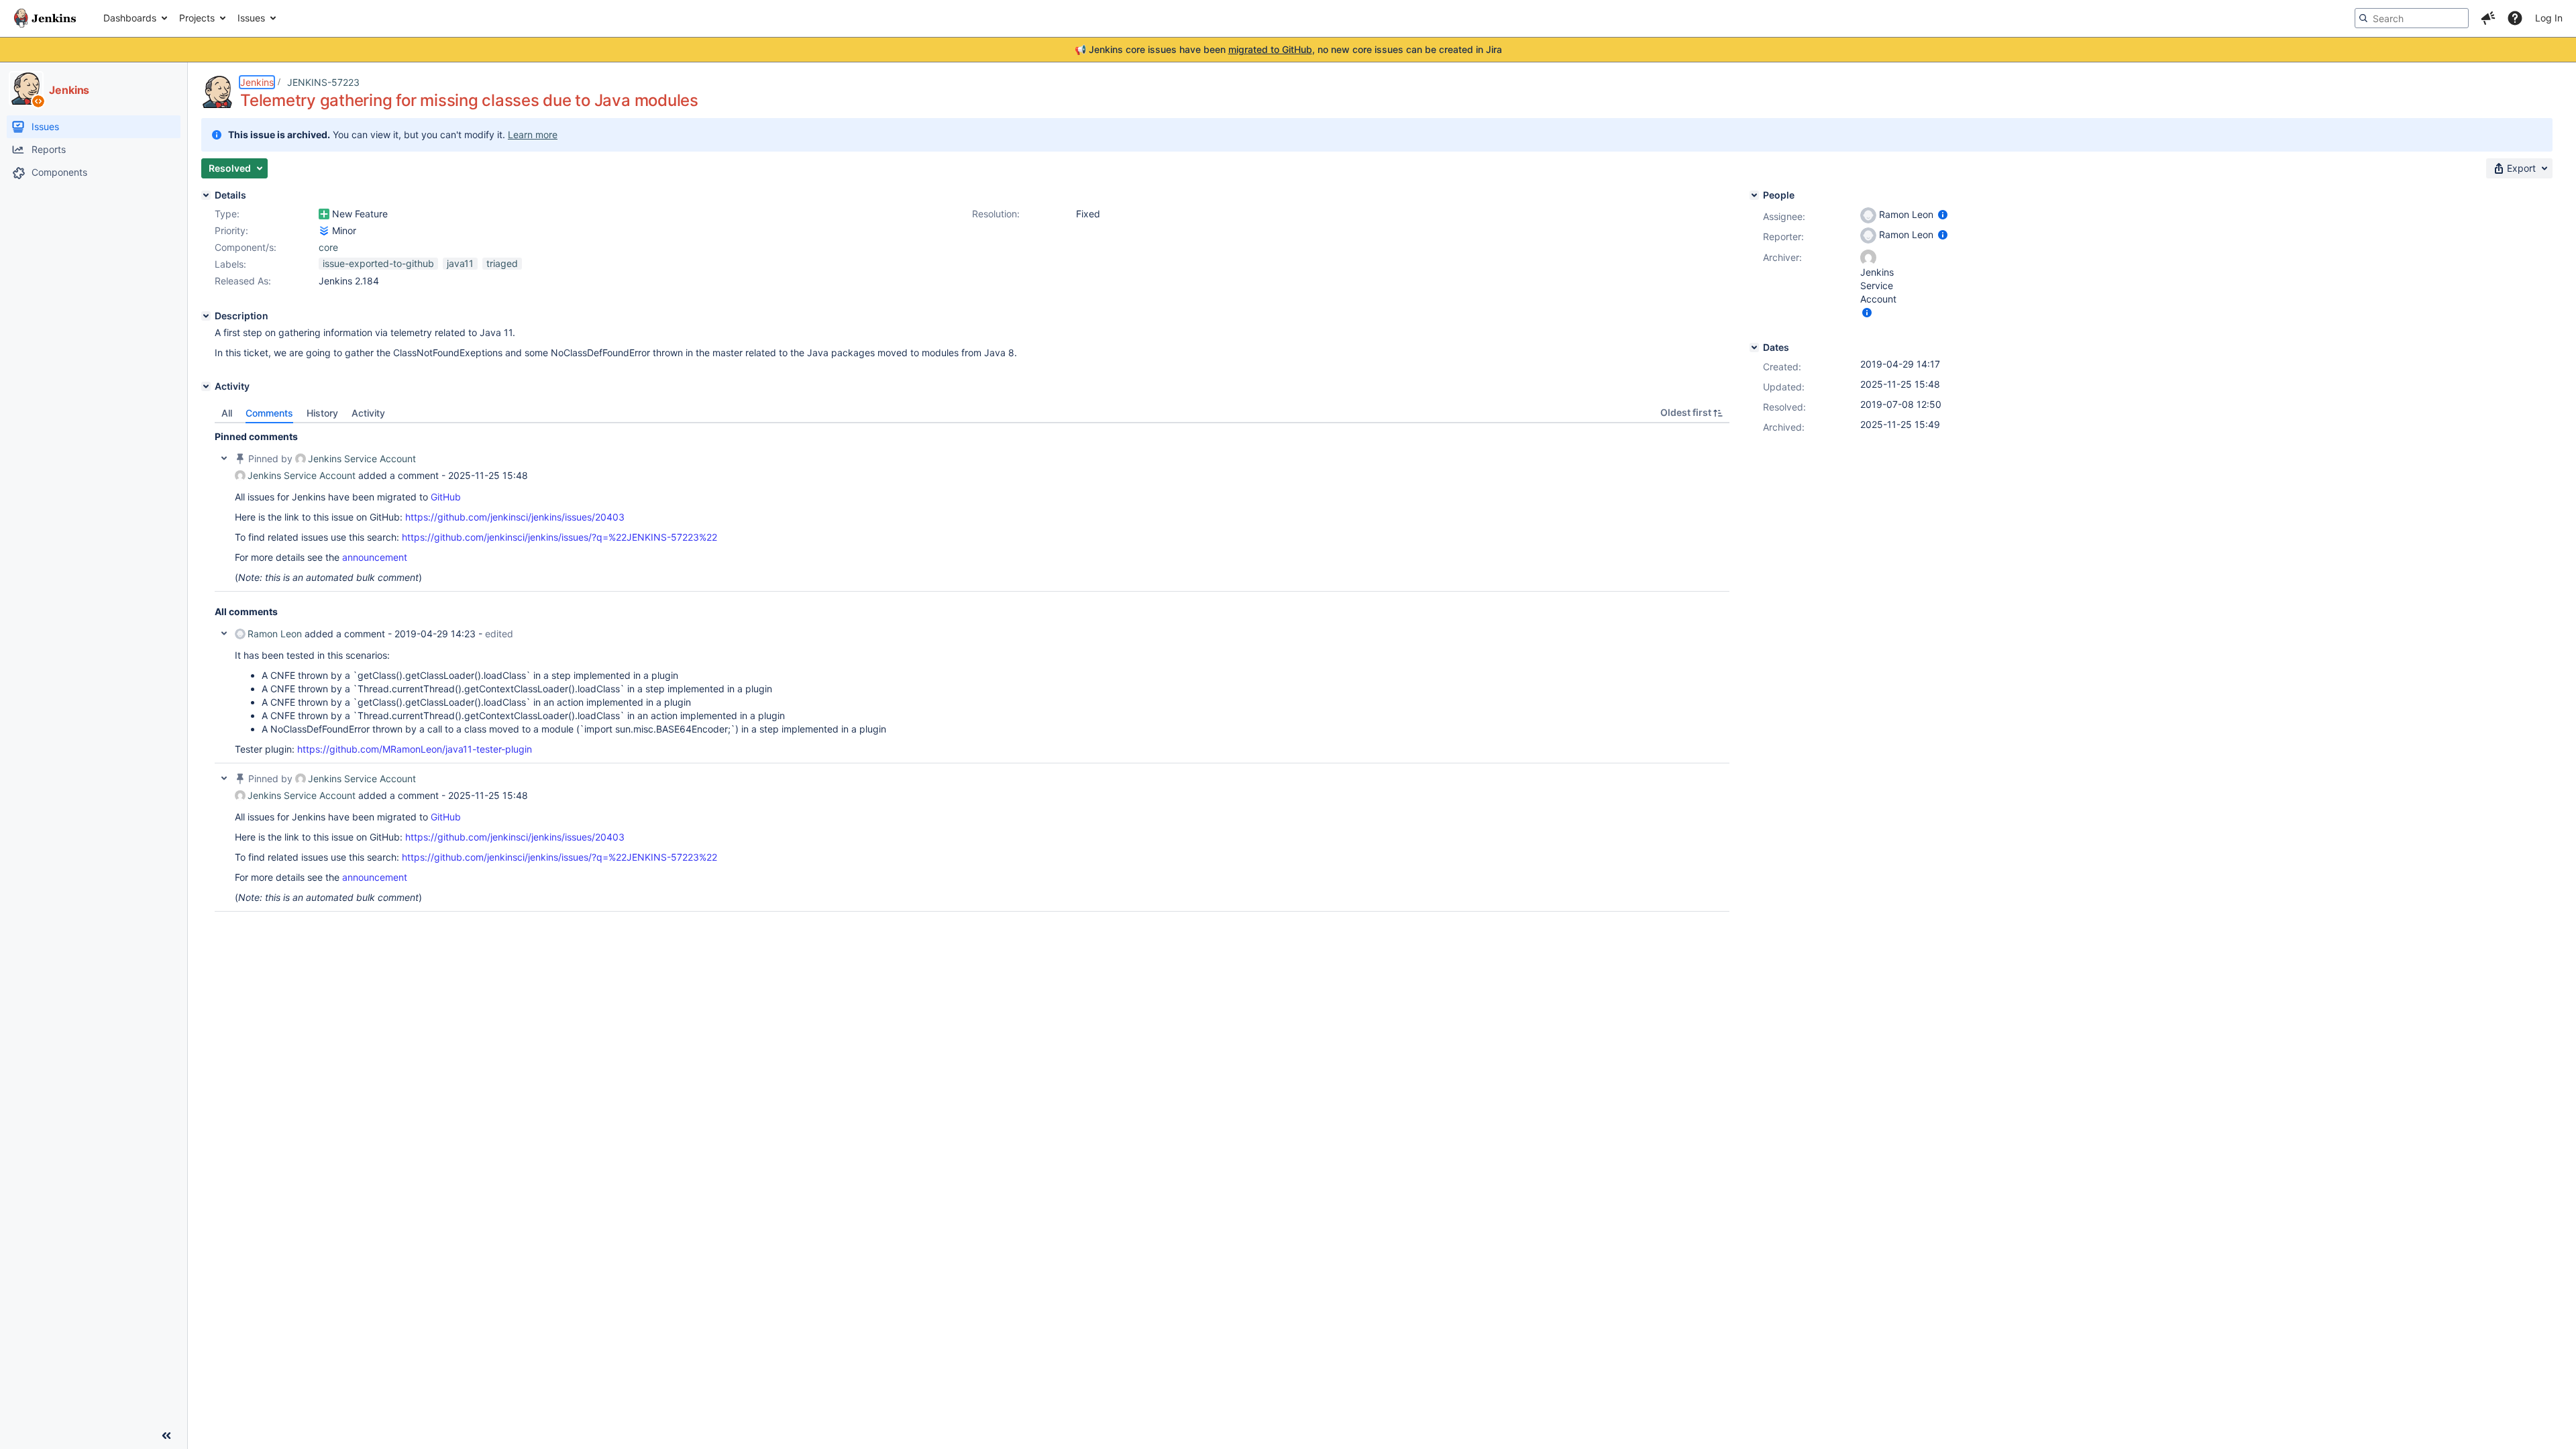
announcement (375, 557)
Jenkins (257, 82)
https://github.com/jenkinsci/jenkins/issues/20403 (515, 517)
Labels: (230, 264)
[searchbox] (2412, 18)
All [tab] (227, 413)
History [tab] (322, 413)
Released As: (243, 281)
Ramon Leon (275, 634)
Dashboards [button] (130, 18)
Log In (2549, 18)
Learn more (533, 135)
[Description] (206, 316)
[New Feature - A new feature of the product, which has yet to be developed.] (324, 214)
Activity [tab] (368, 413)
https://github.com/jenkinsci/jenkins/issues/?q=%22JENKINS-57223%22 (559, 537)
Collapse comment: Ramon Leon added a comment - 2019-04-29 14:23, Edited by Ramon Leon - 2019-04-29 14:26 (224, 633)
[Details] (206, 195)
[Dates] (1754, 347)
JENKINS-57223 (323, 82)
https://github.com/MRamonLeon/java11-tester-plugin (415, 749)
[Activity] (206, 386)
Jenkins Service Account (362, 459)
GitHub (446, 497)
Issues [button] (251, 18)
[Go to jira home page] (45, 18)
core (328, 247)
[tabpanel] (972, 667)
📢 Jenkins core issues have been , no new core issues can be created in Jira (1288, 49)
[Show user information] (1943, 214)
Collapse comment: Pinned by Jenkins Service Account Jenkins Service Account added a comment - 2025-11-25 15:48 (224, 458)
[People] (1754, 195)
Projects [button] (197, 18)
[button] (2488, 18)
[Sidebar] (166, 1436)
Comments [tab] (269, 413)
